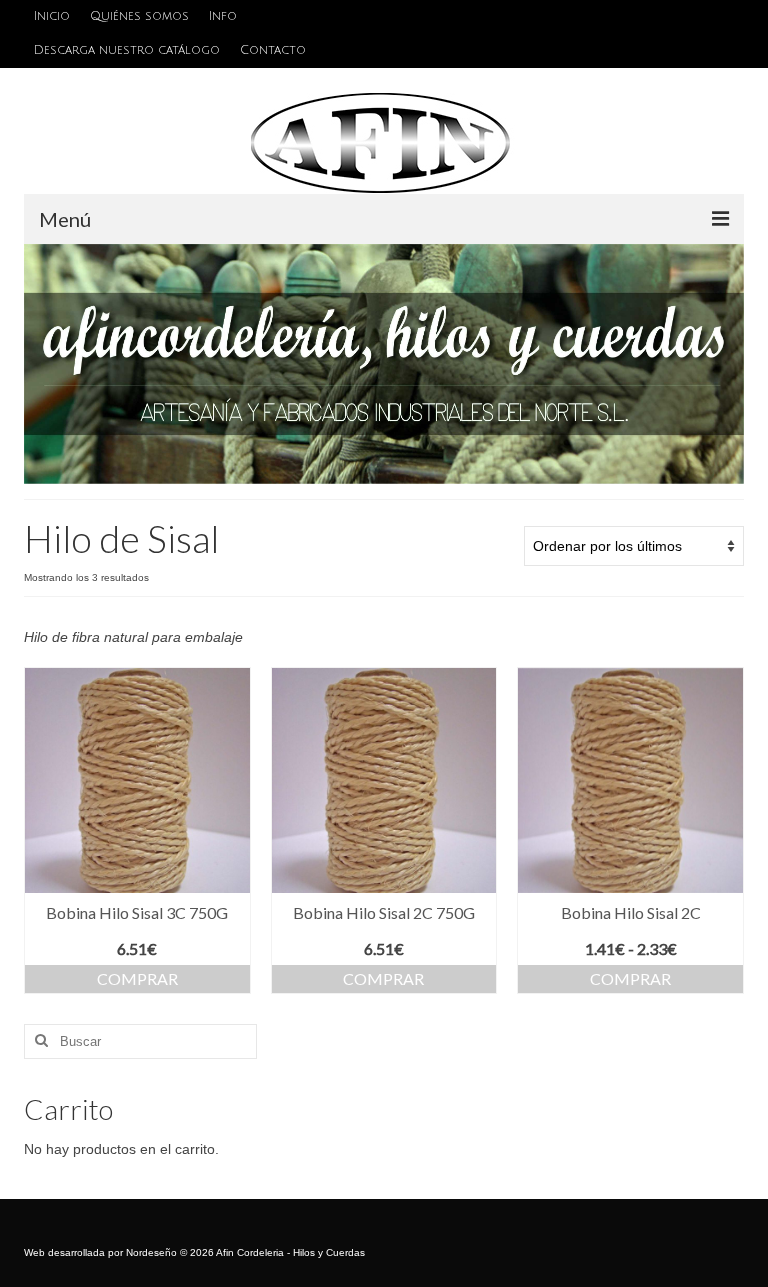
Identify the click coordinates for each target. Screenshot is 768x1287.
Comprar (137, 978)
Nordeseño (151, 1252)
